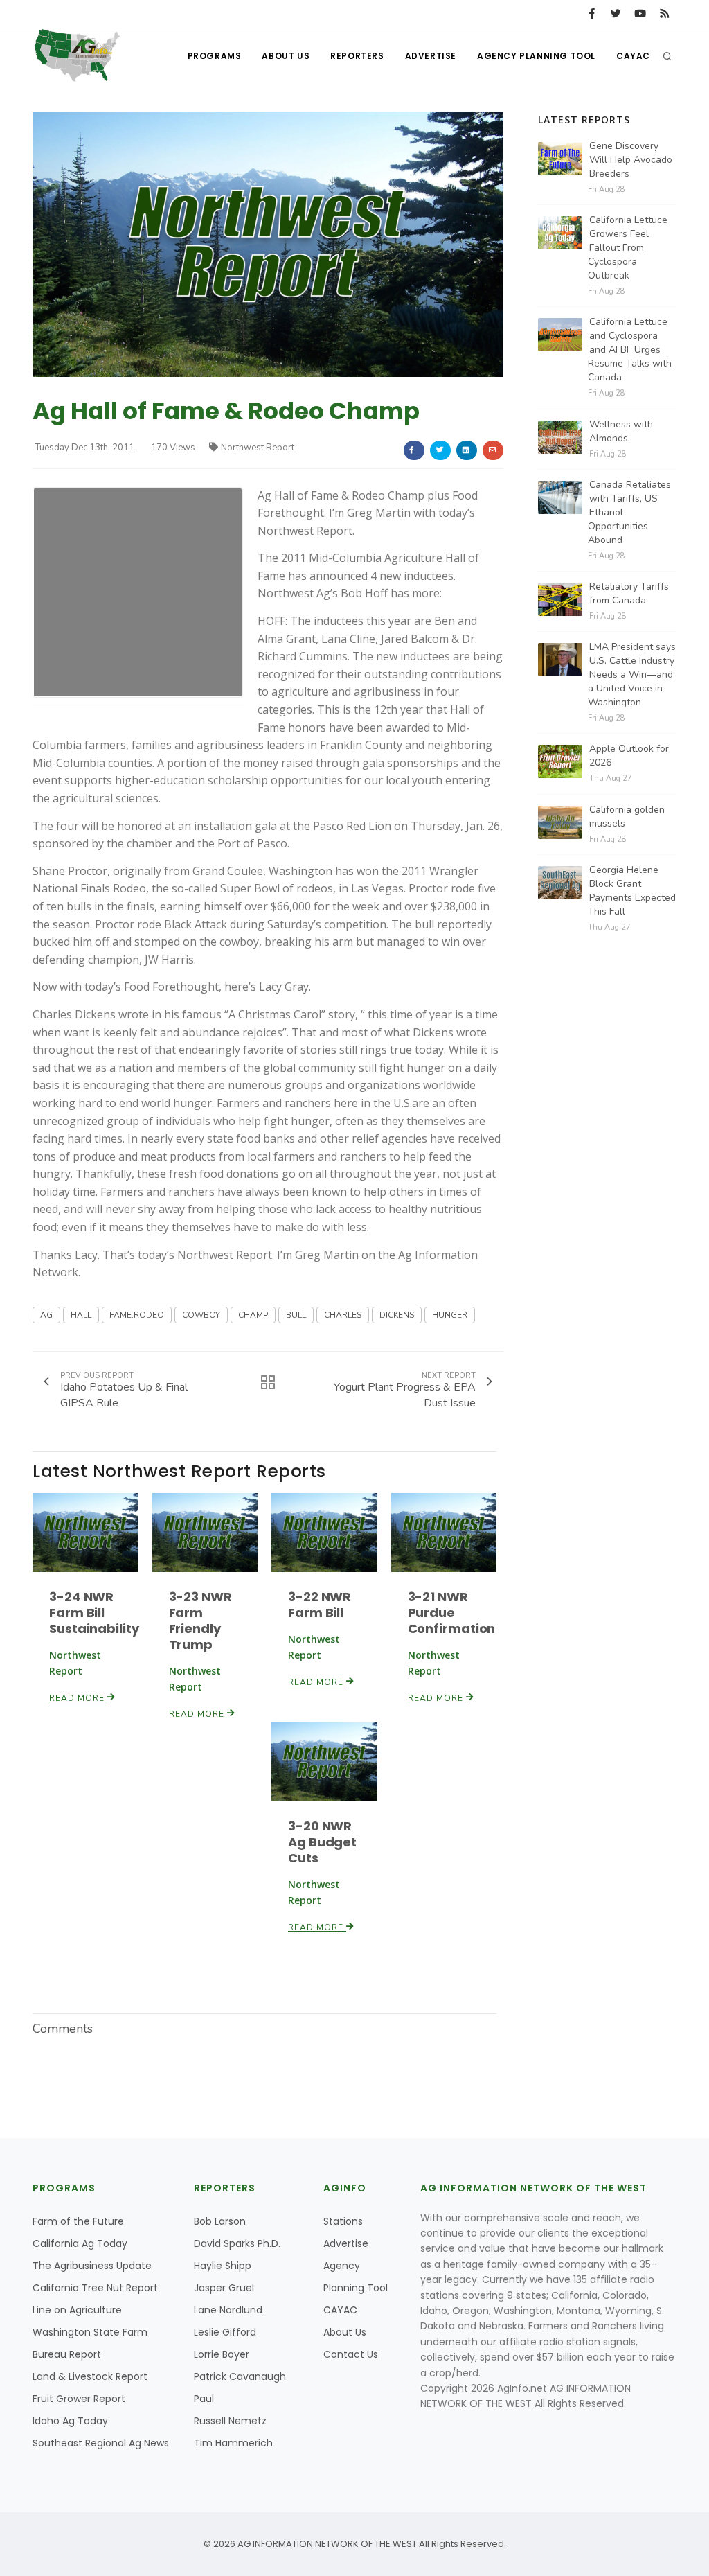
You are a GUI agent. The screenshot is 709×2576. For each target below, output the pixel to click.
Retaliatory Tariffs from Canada (629, 593)
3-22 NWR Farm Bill (320, 1605)
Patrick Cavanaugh (240, 2376)
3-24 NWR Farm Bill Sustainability (94, 1613)
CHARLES (343, 1315)
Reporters (357, 56)
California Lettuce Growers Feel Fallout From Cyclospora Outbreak (628, 248)
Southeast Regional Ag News (101, 2443)
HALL (81, 1315)
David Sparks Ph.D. (237, 2243)
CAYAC (633, 56)
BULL (296, 1315)
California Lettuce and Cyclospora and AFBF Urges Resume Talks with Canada (630, 350)
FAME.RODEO (137, 1315)
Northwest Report (258, 448)
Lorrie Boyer (222, 2354)
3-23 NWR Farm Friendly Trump (200, 1621)
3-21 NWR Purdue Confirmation (452, 1613)
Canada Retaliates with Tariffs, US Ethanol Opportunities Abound (629, 512)
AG (46, 1315)
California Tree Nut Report (95, 2288)
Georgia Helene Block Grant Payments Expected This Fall (632, 891)
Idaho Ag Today (70, 2421)
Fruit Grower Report (79, 2399)
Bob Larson (220, 2221)
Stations (343, 2221)
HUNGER (450, 1315)
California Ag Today (80, 2243)
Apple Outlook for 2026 (629, 756)
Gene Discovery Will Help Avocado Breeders (631, 160)
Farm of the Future (78, 2221)
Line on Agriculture (77, 2310)
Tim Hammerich (233, 2443)
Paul (204, 2399)
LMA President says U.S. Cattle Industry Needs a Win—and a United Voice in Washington (632, 674)
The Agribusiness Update (92, 2266)
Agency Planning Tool (536, 56)
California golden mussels (627, 817)
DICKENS (397, 1315)
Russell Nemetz (230, 2421)
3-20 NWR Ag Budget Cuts (322, 1842)
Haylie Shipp (223, 2266)
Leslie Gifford (225, 2332)
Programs (215, 56)
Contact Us (351, 2354)
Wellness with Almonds (621, 431)
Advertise (431, 56)
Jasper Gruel (224, 2288)
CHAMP (253, 1315)
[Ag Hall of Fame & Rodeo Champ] (268, 244)
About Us (286, 56)
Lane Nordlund (228, 2310)
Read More (78, 1698)
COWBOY (201, 1315)
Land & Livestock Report (90, 2376)
